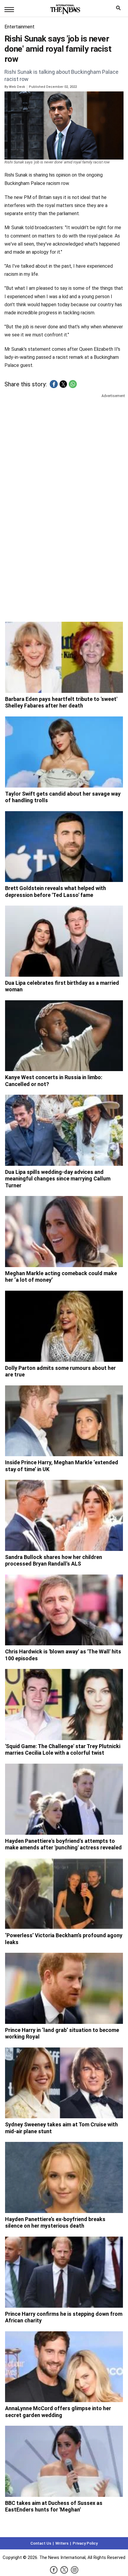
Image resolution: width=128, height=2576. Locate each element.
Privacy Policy (85, 2543)
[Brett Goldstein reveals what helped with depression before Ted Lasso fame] (64, 847)
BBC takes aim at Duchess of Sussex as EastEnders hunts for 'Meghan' (54, 2506)
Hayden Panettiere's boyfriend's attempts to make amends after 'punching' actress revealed (63, 1844)
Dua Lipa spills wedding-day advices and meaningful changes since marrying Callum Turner (58, 1179)
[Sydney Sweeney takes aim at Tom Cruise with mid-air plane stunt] (64, 2083)
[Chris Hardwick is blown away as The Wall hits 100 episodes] (64, 1610)
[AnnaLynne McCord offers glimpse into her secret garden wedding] (64, 2367)
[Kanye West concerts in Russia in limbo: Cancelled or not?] (64, 1036)
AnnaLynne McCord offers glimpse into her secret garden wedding (58, 2412)
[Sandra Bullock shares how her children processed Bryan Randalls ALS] (64, 1515)
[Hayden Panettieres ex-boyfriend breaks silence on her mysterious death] (64, 2177)
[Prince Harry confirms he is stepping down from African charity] (64, 2272)
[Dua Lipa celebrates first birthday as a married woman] (64, 941)
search (120, 9)
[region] (64, 445)
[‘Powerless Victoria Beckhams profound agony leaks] (64, 1894)
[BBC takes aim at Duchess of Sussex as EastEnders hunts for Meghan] (64, 2461)
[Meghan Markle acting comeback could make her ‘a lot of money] (64, 1232)
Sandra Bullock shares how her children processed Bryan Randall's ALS (54, 1560)
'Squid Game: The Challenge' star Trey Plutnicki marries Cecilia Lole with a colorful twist (63, 1750)
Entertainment (19, 27)
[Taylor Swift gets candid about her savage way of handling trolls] (64, 752)
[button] (54, 384)
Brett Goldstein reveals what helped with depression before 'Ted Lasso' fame (56, 892)
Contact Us (41, 2543)
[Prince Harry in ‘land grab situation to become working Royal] (64, 1988)
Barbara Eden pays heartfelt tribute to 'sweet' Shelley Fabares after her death (61, 702)
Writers (62, 2543)
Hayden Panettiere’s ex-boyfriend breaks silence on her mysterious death (55, 2223)
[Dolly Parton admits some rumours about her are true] (64, 1326)
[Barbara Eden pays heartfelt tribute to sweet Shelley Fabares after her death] (64, 657)
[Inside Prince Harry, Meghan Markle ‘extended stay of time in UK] (64, 1421)
